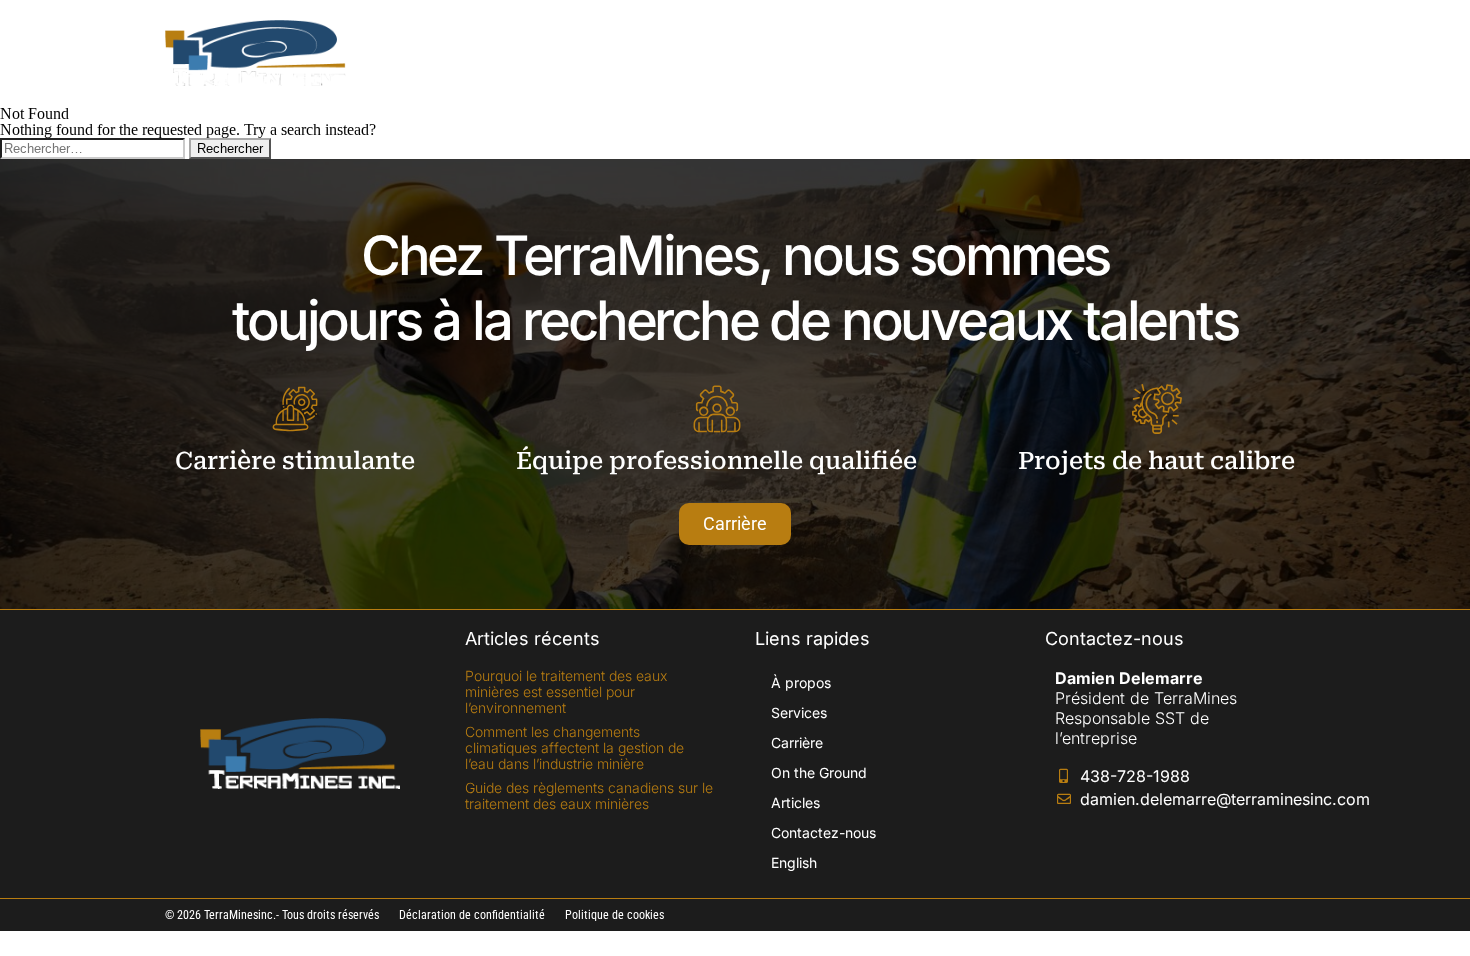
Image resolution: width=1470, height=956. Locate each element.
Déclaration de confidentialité (472, 915)
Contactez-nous (1136, 52)
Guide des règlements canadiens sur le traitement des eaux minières (589, 795)
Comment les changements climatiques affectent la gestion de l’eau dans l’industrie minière (574, 747)
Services (671, 52)
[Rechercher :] (94, 147)
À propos (567, 52)
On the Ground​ (893, 52)
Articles (1012, 52)
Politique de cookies (614, 915)
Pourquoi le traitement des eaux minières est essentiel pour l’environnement (566, 691)
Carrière (771, 52)
